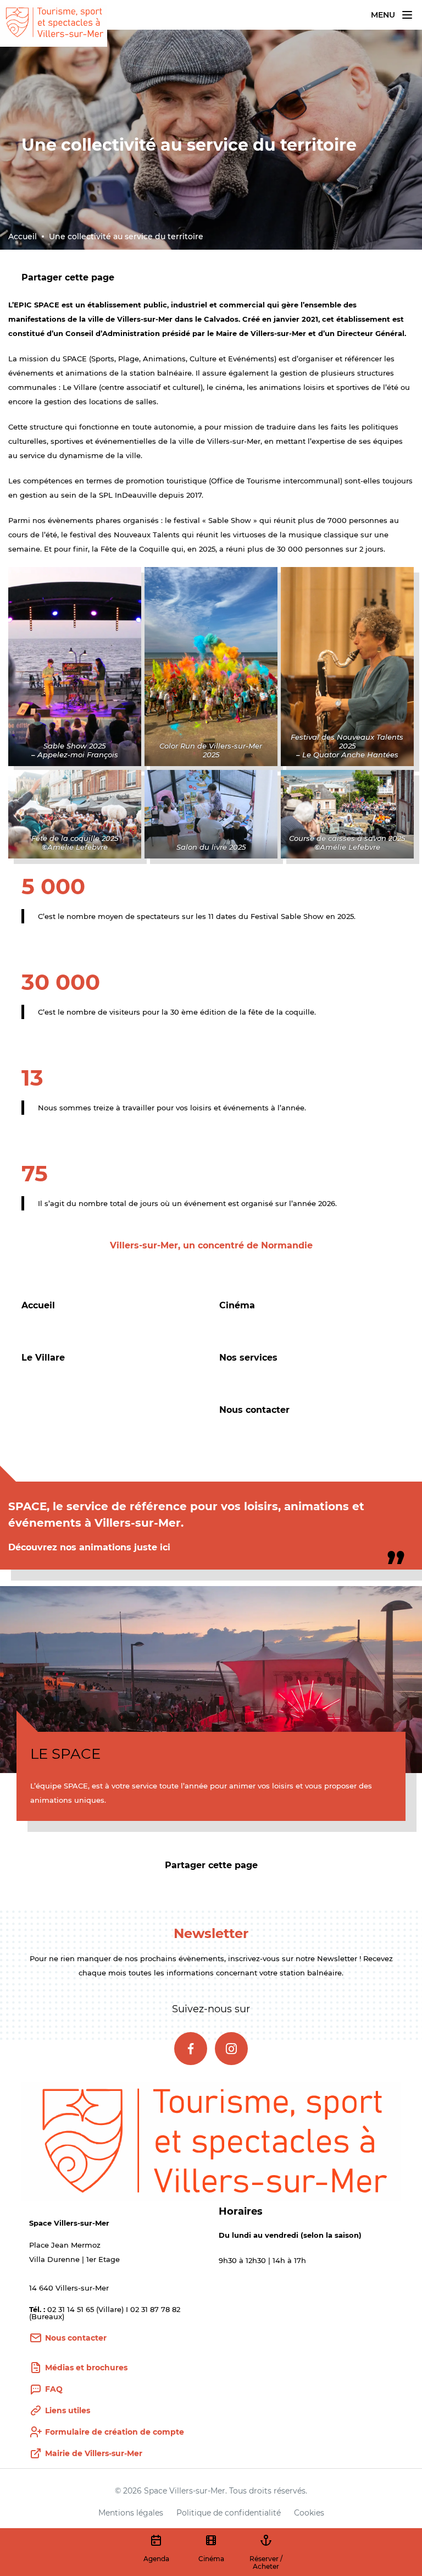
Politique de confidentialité (229, 2513)
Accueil (23, 236)
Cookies (309, 2513)
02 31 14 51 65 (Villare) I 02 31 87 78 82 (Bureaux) (105, 2313)
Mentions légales (131, 2513)
